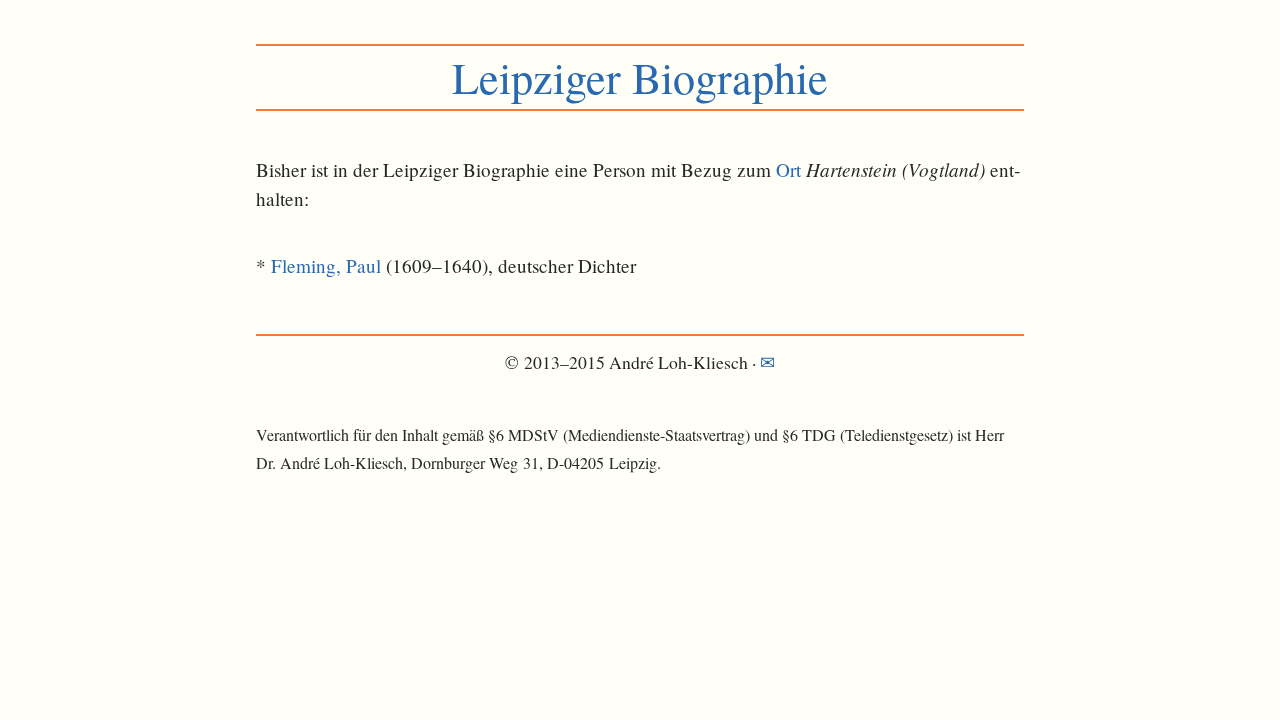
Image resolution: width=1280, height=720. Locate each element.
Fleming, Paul (326, 265)
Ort (788, 169)
